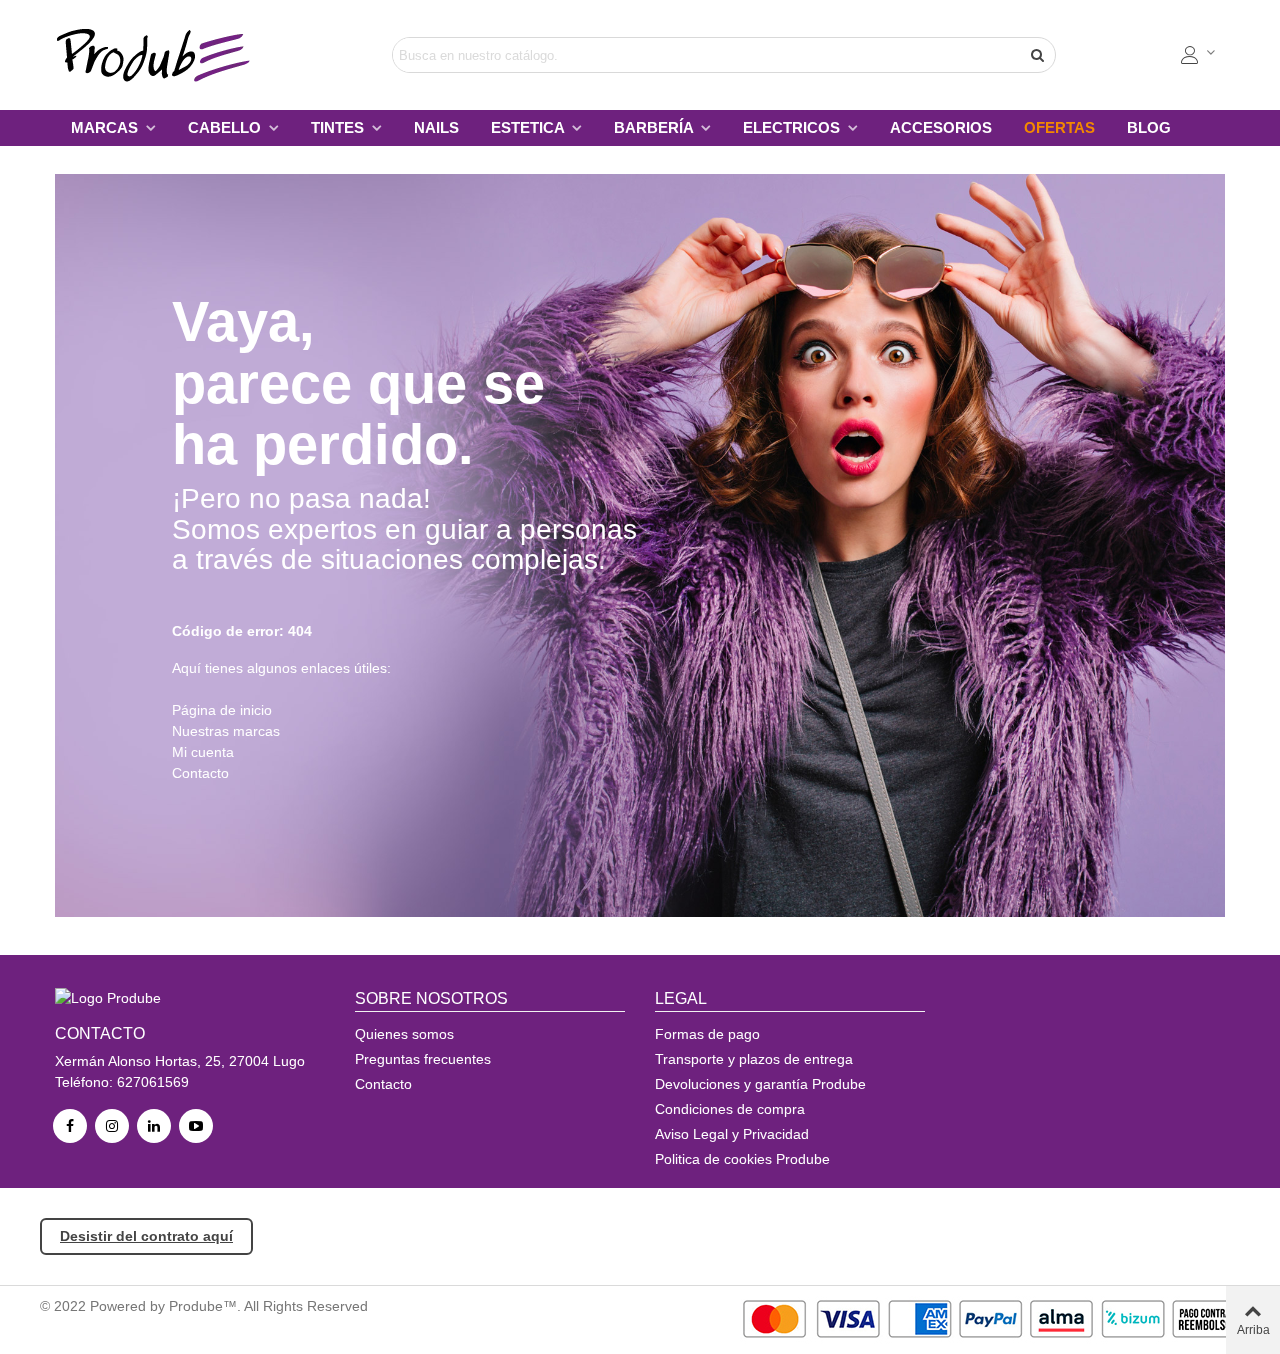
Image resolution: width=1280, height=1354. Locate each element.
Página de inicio (222, 710)
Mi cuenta (203, 752)
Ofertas (1059, 127)
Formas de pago (707, 1034)
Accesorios (941, 127)
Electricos (793, 127)
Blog (1149, 127)
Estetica (529, 127)
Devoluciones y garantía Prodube (760, 1084)
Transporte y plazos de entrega (754, 1059)
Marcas (106, 127)
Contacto (200, 773)
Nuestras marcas (226, 731)
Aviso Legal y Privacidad (732, 1134)
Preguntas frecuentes (423, 1059)
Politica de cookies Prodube (742, 1159)
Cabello (226, 127)
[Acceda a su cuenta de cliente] (1199, 55)
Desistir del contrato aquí (146, 1236)
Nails (436, 127)
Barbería (655, 127)
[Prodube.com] (165, 55)
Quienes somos (404, 1034)
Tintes (339, 127)
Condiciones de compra (730, 1109)
